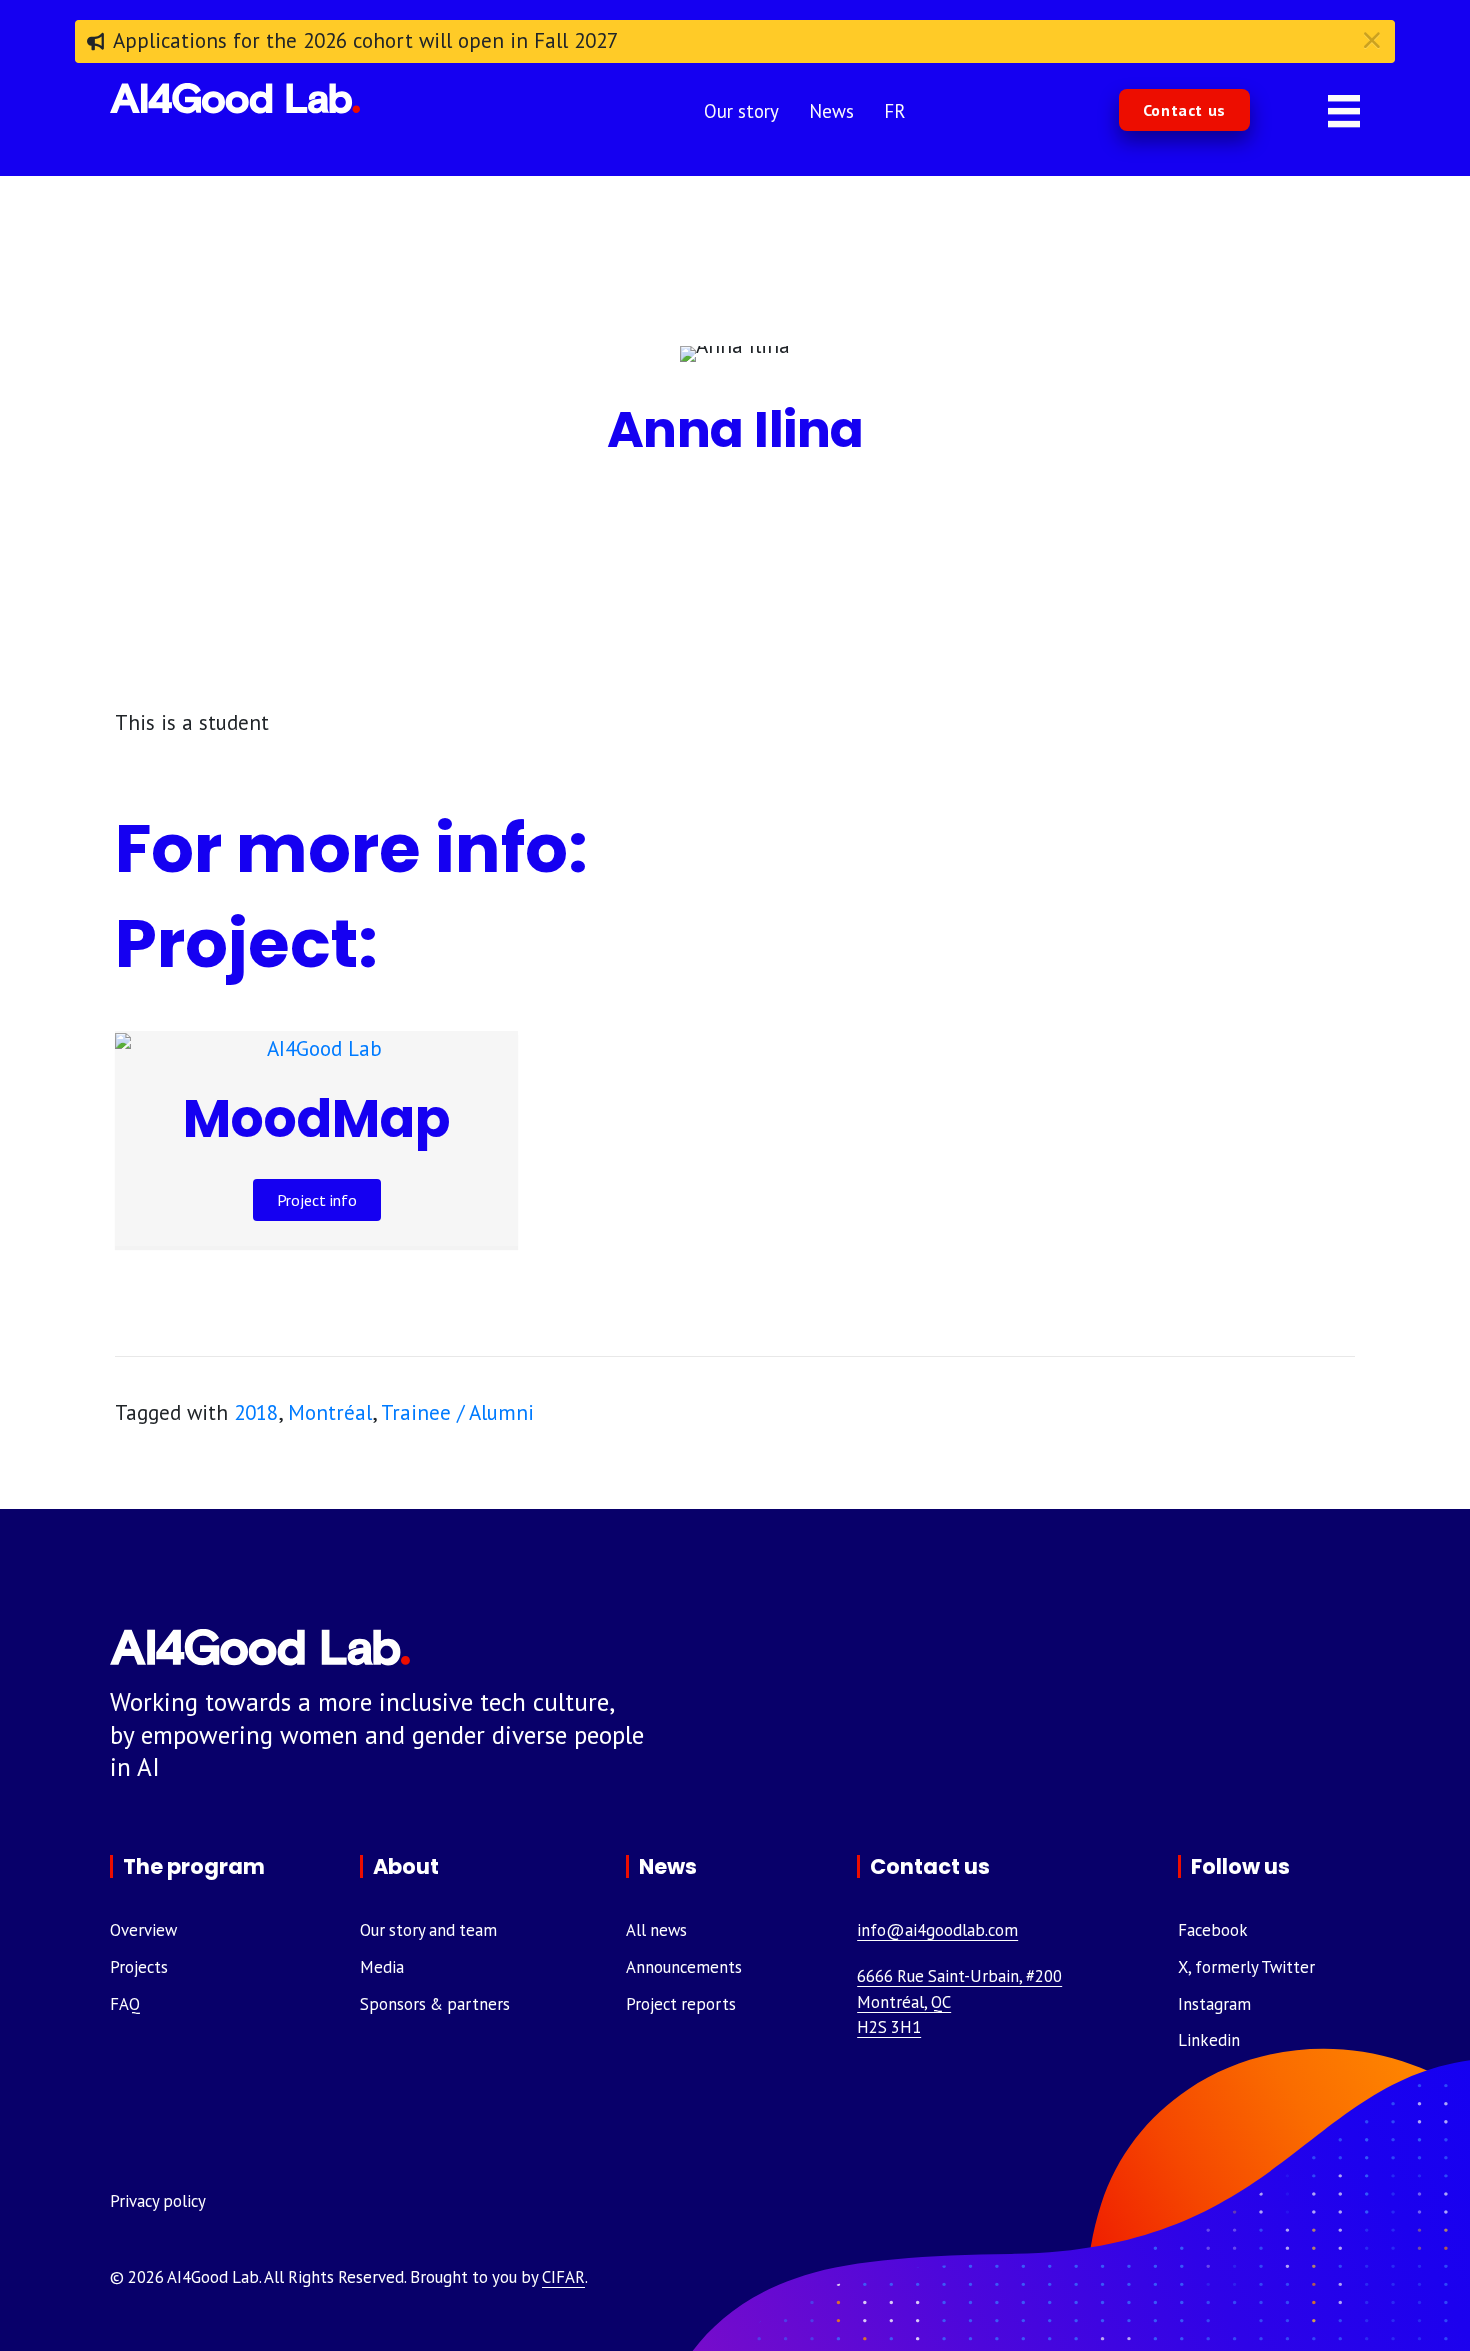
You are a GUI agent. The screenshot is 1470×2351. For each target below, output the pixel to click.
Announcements (684, 1967)
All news (656, 1930)
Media (382, 1967)
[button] (1184, 110)
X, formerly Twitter (1246, 1967)
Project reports (681, 2004)
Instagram (1214, 2004)
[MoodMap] (316, 1046)
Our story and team (428, 1930)
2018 (256, 1412)
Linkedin (1209, 2040)
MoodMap (316, 1118)
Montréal (330, 1412)
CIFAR (563, 2277)
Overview (143, 1930)
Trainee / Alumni (457, 1412)
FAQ (125, 2004)
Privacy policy (158, 2201)
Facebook (1213, 1930)
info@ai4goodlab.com (937, 1930)
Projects (139, 1967)
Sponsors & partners (435, 2004)
